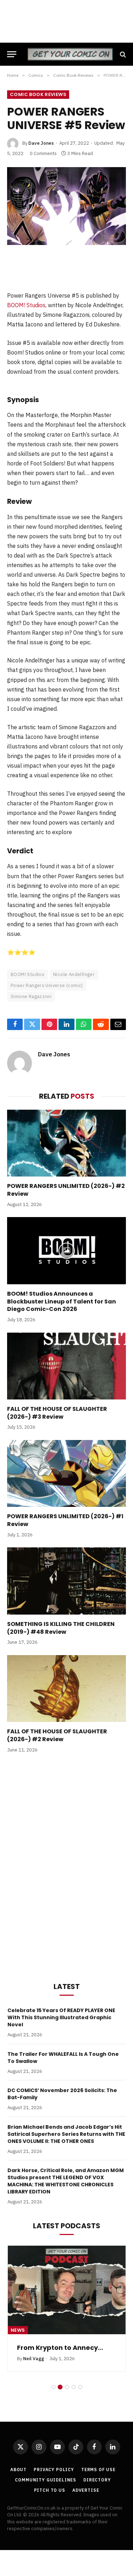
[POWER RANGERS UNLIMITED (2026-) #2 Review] (66, 1143)
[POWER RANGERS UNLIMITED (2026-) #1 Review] (66, 1473)
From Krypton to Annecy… (60, 2348)
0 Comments (43, 153)
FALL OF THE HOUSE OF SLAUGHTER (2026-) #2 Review (57, 1735)
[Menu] (12, 54)
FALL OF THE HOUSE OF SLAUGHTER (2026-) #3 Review (57, 1413)
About (18, 2470)
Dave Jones (41, 143)
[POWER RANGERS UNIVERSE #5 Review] (66, 206)
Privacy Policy (54, 2470)
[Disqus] (66, 1866)
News (18, 2330)
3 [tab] (67, 2387)
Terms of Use (98, 2470)
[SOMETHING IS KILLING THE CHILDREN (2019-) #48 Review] (66, 1581)
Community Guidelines (46, 2480)
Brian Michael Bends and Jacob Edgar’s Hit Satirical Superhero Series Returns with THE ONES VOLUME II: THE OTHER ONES (66, 2134)
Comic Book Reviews (38, 94)
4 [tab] (74, 2387)
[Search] (122, 54)
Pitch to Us (50, 2490)
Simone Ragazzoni (31, 996)
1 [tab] (53, 2387)
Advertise (86, 2490)
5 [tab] (80, 2387)
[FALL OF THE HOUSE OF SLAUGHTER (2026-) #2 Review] (66, 1689)
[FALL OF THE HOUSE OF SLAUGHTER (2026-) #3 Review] (66, 1366)
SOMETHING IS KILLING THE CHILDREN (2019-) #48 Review (61, 1628)
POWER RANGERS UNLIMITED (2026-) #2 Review (66, 1190)
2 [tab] (60, 2387)
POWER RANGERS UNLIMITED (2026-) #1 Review (65, 1520)
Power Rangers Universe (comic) (47, 985)
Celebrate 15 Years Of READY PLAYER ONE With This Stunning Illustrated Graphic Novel (61, 2017)
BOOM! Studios (26, 305)
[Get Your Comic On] (70, 54)
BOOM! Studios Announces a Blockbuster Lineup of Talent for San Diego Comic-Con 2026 (62, 1302)
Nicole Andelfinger (74, 974)
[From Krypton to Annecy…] (67, 2290)
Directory (97, 2480)
